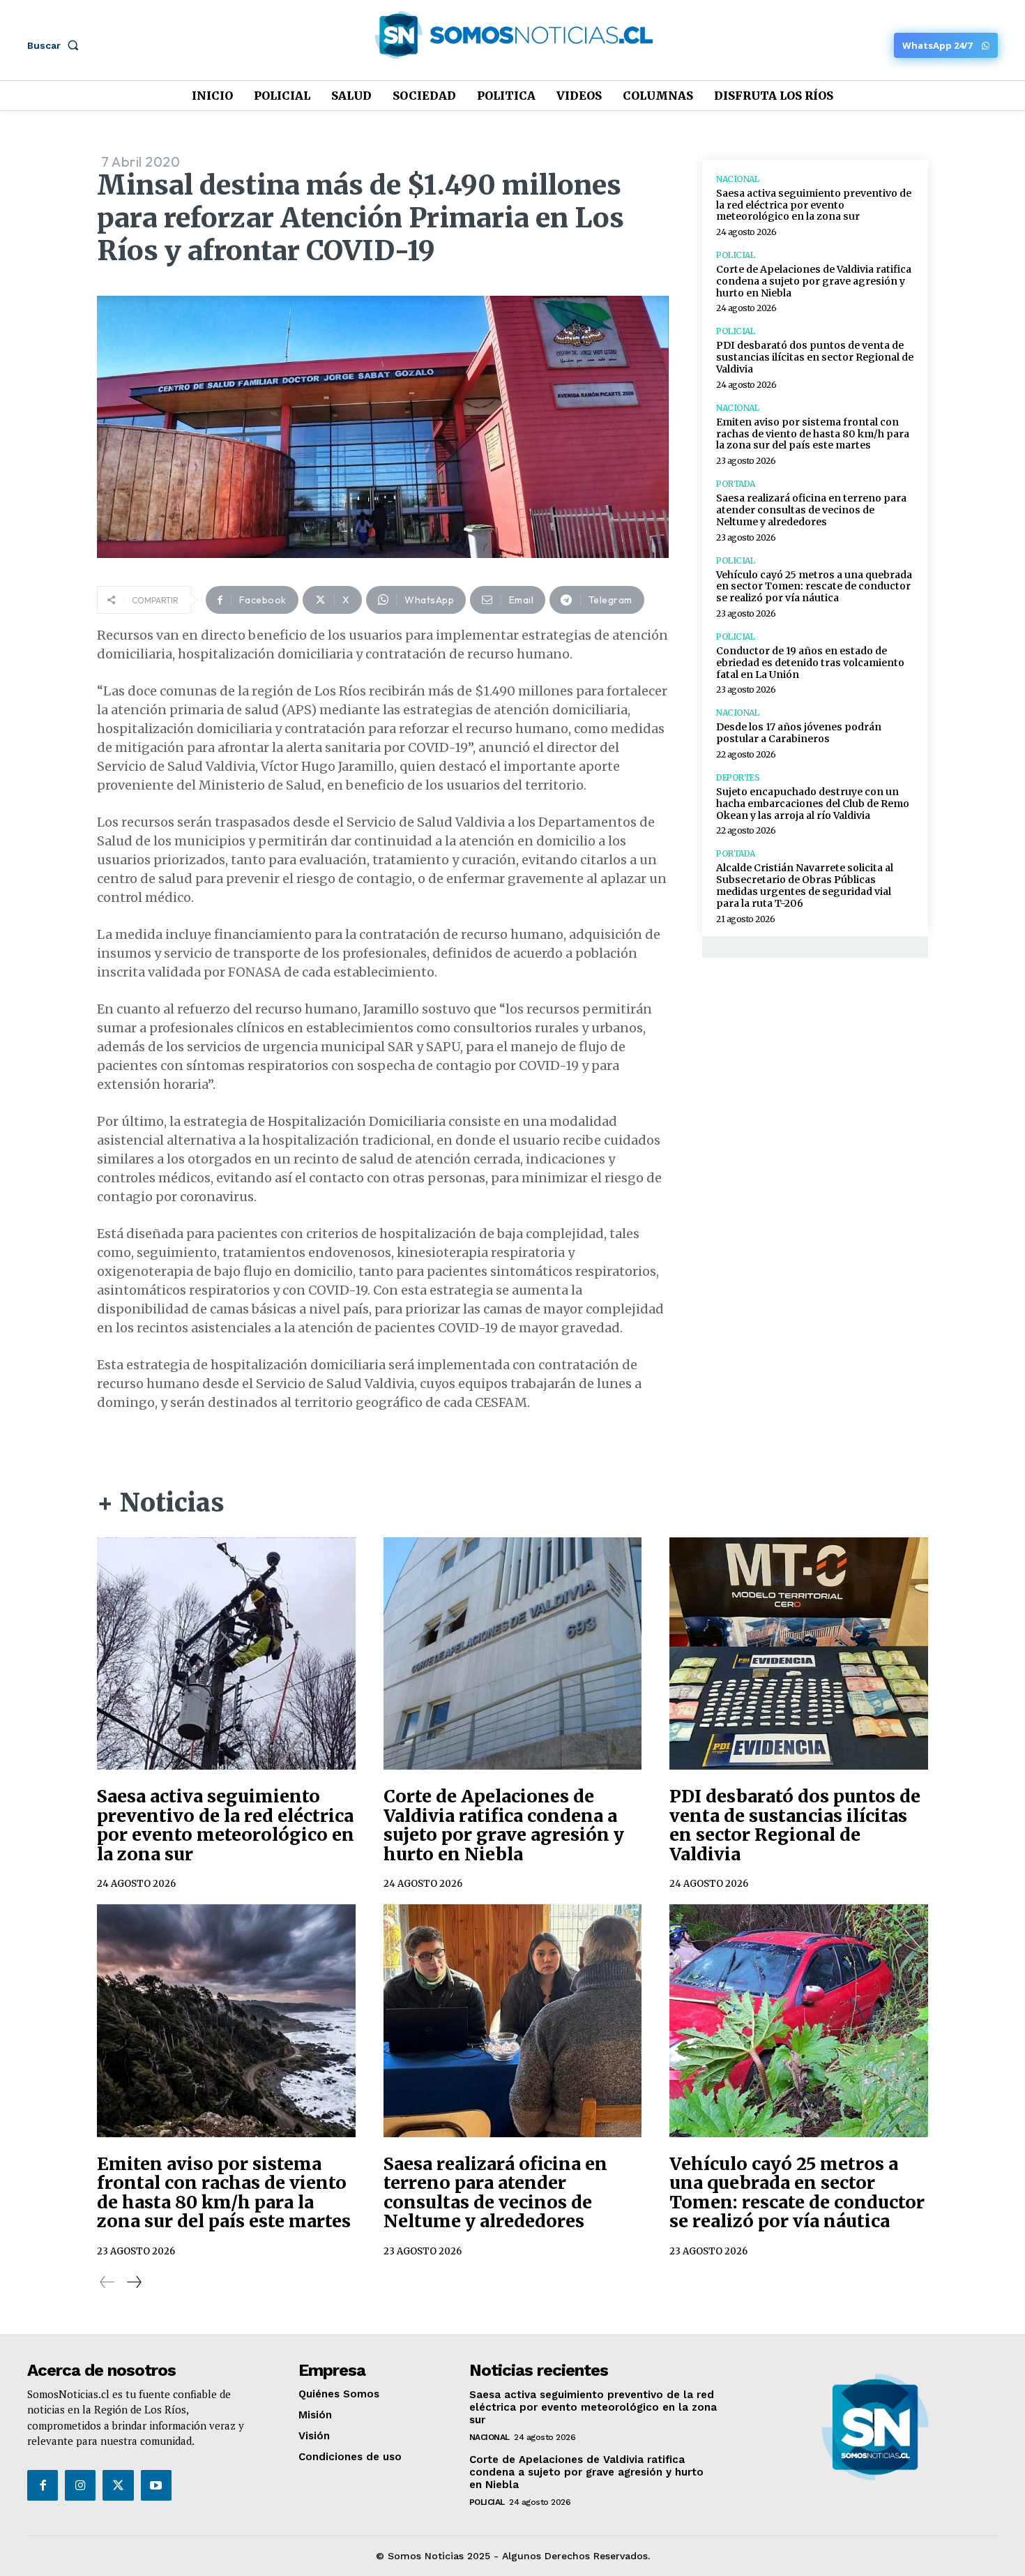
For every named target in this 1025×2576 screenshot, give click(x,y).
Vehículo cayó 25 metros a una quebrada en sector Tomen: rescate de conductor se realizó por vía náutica (814, 587)
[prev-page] (107, 2282)
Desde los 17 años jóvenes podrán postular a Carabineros (799, 733)
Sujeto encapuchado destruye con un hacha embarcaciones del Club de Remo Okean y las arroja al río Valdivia (813, 804)
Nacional (737, 179)
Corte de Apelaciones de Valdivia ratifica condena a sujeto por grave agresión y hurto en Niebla (814, 281)
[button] (56, 45)
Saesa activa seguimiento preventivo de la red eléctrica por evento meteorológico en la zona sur (814, 205)
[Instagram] (80, 2485)
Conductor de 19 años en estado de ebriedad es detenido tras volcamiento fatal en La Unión (810, 663)
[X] (118, 2485)
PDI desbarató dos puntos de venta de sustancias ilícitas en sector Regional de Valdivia (815, 357)
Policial (735, 255)
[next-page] (134, 2282)
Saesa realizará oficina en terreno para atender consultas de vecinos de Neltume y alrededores (811, 510)
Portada (736, 484)
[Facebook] (43, 2485)
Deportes (738, 778)
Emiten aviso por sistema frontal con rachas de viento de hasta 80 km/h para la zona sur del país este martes (813, 434)
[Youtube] (156, 2485)
